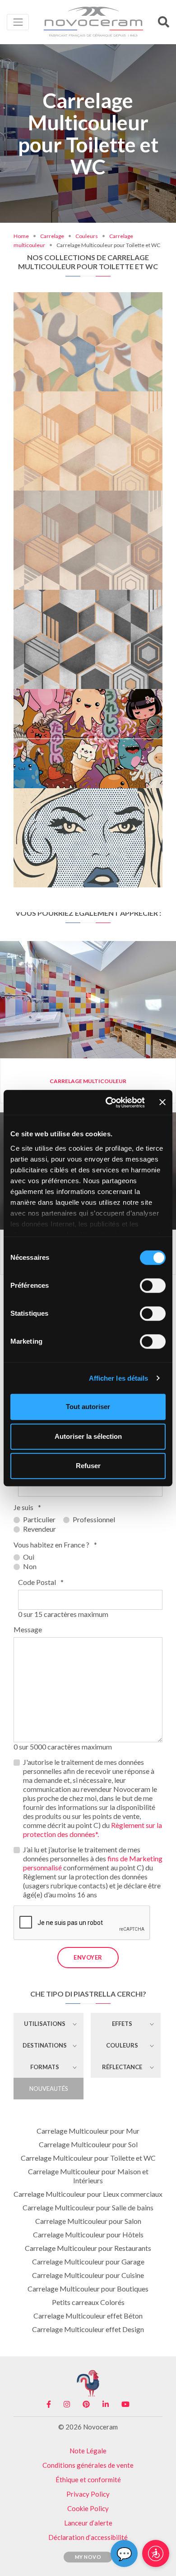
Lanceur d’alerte (88, 2523)
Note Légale (88, 2451)
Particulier (39, 1519)
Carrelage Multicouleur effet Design (88, 2329)
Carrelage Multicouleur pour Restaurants (88, 2248)
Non (30, 1566)
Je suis (27, 1507)
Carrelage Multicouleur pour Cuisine (88, 2275)
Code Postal (41, 1582)
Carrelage (52, 236)
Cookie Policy (88, 2508)
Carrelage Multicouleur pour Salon (88, 2221)
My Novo (88, 2557)
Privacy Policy (88, 2494)
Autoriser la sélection (88, 1436)
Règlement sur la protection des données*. (93, 1830)
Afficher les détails (119, 1378)
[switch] (153, 1286)
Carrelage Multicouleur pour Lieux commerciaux (88, 2194)
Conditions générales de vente (88, 2465)
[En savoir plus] (88, 300)
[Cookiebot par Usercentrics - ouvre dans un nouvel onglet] (109, 1102)
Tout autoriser (88, 1407)
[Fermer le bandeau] (162, 1102)
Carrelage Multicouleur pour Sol (88, 2144)
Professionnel (94, 1519)
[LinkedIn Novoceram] (106, 2404)
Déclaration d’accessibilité (88, 2537)
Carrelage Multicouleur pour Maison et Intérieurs (88, 2176)
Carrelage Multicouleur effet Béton (88, 2316)
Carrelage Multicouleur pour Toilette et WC (88, 2158)
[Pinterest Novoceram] (86, 2404)
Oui (29, 1557)
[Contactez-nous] (118, 300)
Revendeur (39, 1529)
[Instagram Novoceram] (67, 2404)
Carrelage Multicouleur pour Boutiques (88, 2289)
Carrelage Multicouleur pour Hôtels (88, 2234)
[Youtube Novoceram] (125, 2404)
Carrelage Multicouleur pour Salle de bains (88, 2207)
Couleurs (87, 236)
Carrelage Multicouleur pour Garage (88, 2261)
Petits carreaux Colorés (88, 2302)
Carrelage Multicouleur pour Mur (88, 2131)
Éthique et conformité (88, 2480)
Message (28, 1629)
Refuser (88, 1466)
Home (21, 236)
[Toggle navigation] (18, 22)
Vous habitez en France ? (55, 1545)
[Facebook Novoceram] (49, 2404)
